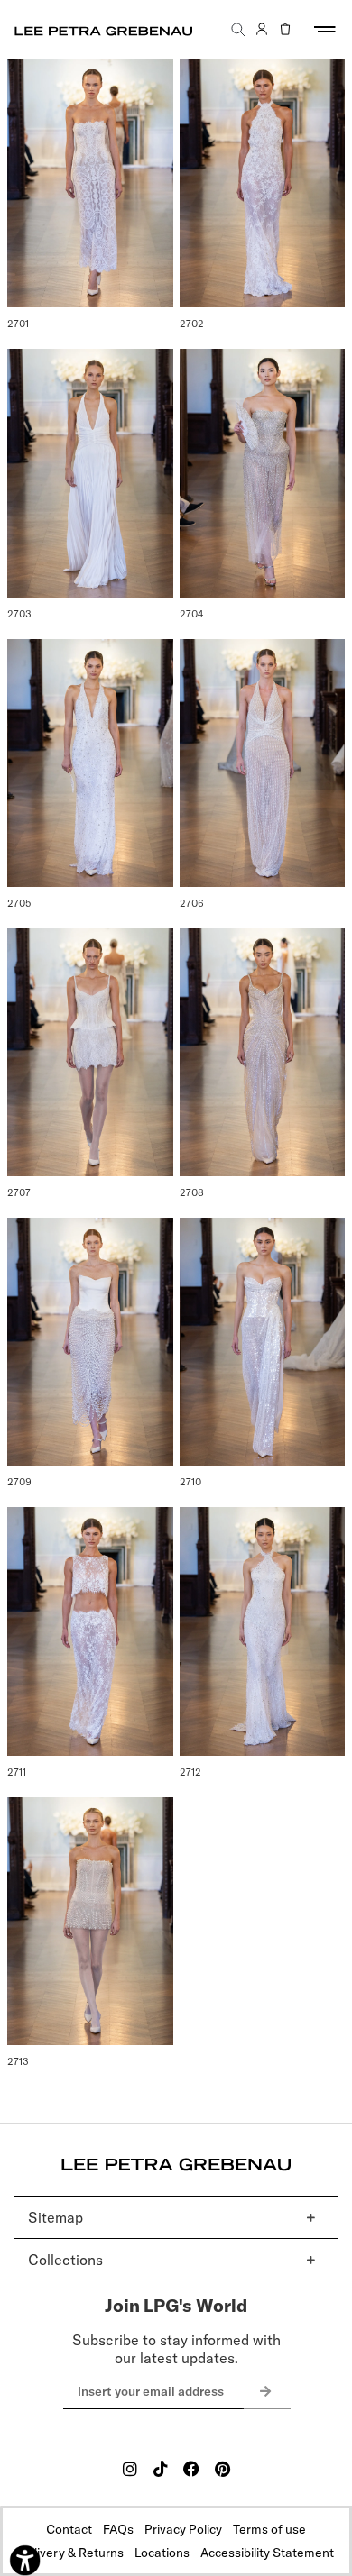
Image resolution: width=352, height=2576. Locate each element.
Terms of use (269, 2529)
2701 (18, 324)
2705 (19, 903)
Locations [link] (162, 2553)
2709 (19, 1482)
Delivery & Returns (71, 2553)
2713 (18, 2061)
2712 (190, 1772)
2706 (192, 903)
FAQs (118, 2529)
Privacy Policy (183, 2529)
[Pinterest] (222, 2469)
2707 (19, 1192)
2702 (192, 324)
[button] (238, 29)
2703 (19, 614)
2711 (17, 1772)
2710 (190, 1482)
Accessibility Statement (267, 2553)
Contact (69, 2529)
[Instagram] (130, 2469)
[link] (262, 30)
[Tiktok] (161, 2469)
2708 (192, 1192)
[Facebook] (191, 2469)
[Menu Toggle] (325, 29)
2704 (191, 614)
